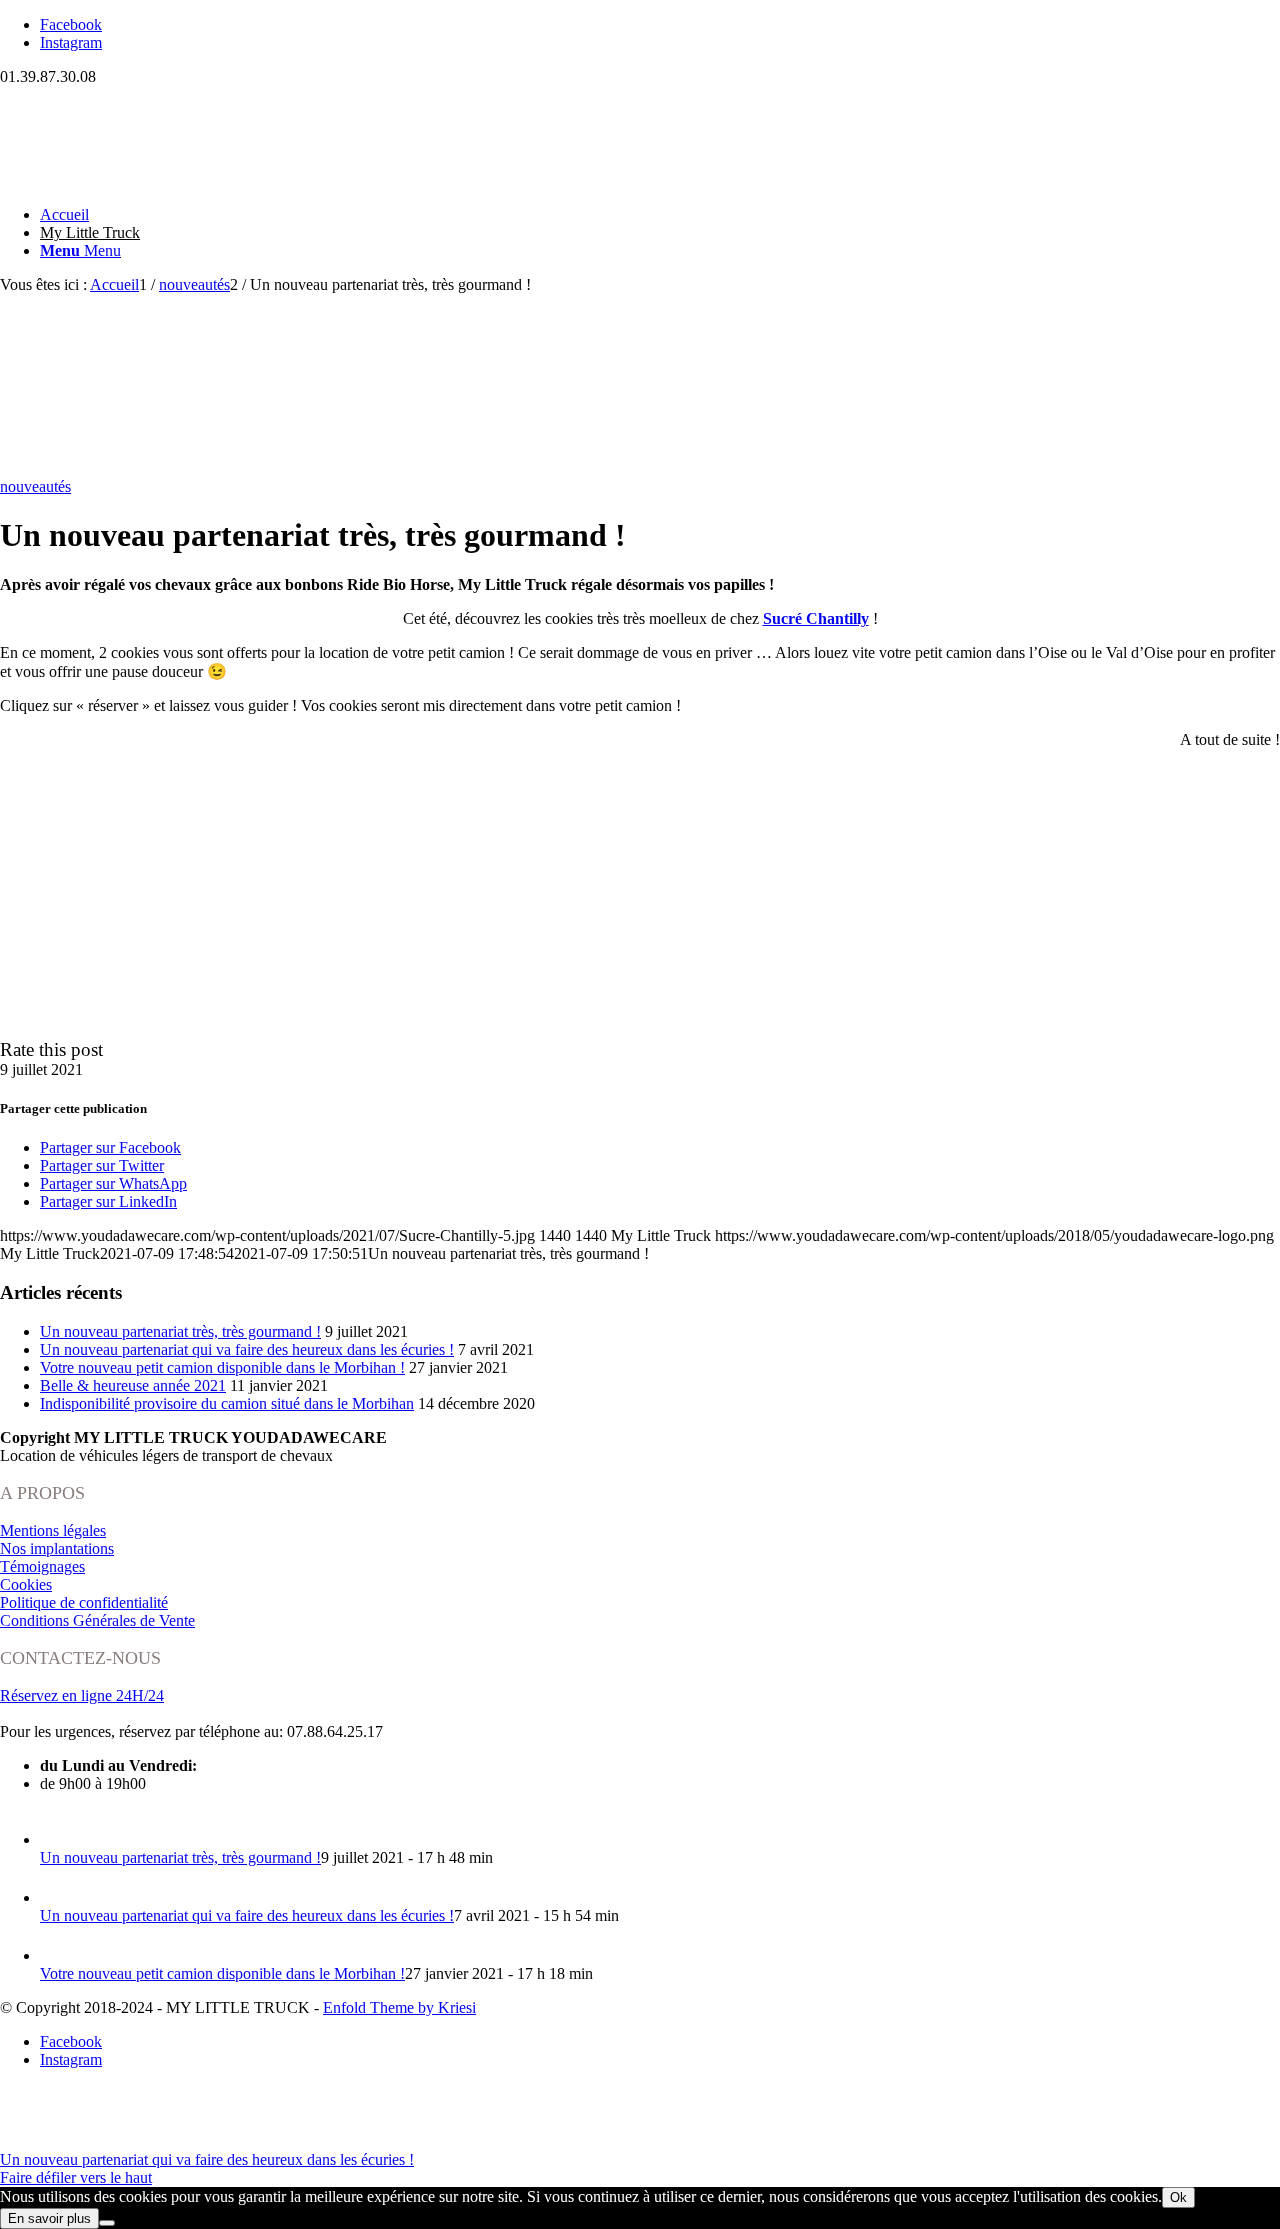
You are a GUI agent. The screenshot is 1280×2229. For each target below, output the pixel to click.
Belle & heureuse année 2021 (133, 1385)
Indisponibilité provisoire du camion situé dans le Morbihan (227, 1403)
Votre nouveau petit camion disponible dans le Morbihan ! (222, 1367)
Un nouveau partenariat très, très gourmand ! (180, 1331)
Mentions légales (53, 1530)
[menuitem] (660, 215)
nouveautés (35, 486)
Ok (1178, 2197)
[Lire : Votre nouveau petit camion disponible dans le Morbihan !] (58, 1955)
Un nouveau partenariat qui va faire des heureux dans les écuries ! (247, 1349)
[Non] (107, 2223)
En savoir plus (49, 2218)
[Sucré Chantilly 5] (90, 468)
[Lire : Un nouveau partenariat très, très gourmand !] (58, 1839)
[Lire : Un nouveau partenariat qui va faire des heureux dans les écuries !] (58, 1897)
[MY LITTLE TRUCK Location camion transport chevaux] (150, 180)
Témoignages (42, 1566)
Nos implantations (57, 1548)
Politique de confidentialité (84, 1602)
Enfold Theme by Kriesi (399, 2007)
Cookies (26, 1584)
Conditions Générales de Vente (97, 1620)
